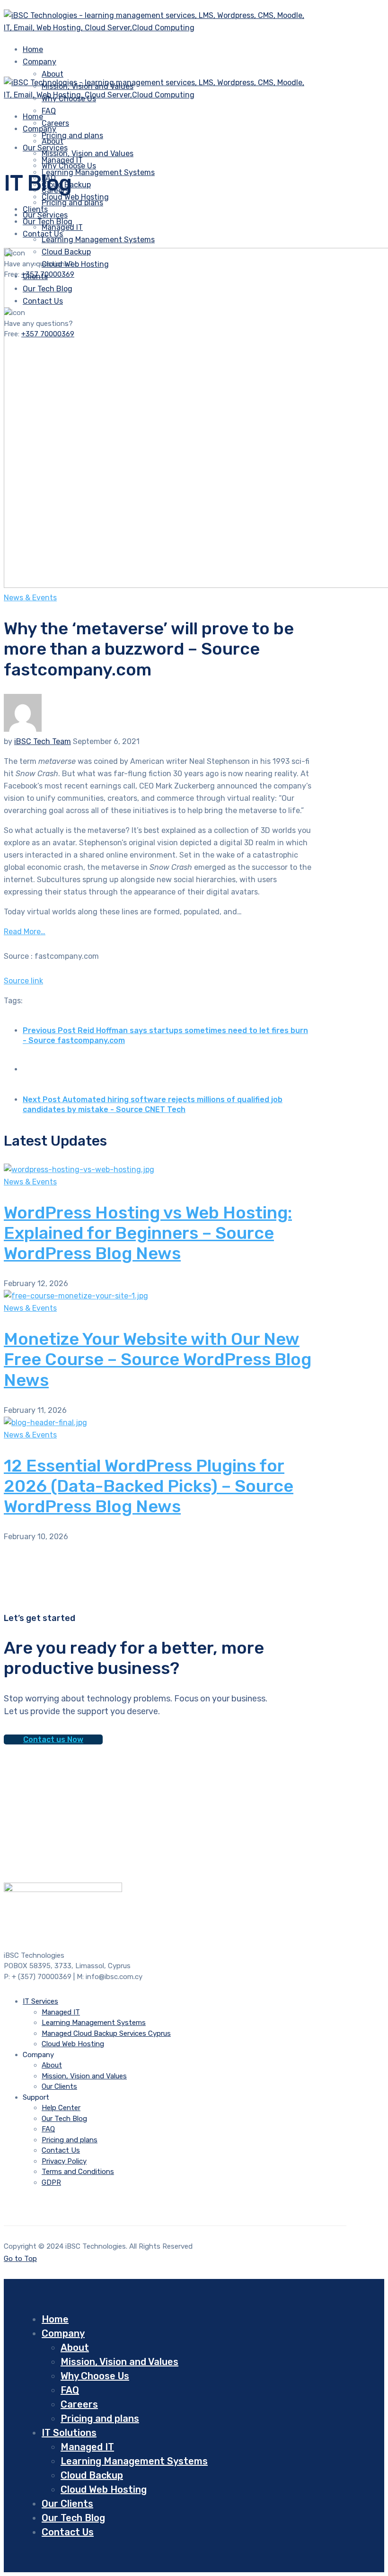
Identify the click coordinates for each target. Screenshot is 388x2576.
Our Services (45, 215)
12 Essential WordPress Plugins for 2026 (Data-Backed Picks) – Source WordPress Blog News (149, 1486)
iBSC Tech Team (43, 741)
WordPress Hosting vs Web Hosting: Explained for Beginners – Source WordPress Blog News (148, 1233)
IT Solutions (69, 2433)
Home (55, 2319)
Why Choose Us (69, 166)
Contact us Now (53, 1739)
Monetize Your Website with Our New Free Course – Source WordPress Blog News (158, 1359)
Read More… (25, 932)
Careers (79, 2404)
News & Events (30, 598)
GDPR (51, 2182)
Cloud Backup (92, 2475)
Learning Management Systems (98, 172)
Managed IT (62, 227)
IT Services (40, 2001)
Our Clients (59, 2086)
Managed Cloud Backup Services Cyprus (106, 2033)
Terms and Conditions (78, 2172)
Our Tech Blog (64, 2119)
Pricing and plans (72, 136)
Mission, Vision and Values (88, 153)
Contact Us (61, 2150)
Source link (23, 981)
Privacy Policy (64, 2161)
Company (40, 62)
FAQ (49, 111)
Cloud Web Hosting (73, 2044)
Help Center (61, 2108)
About (53, 74)
